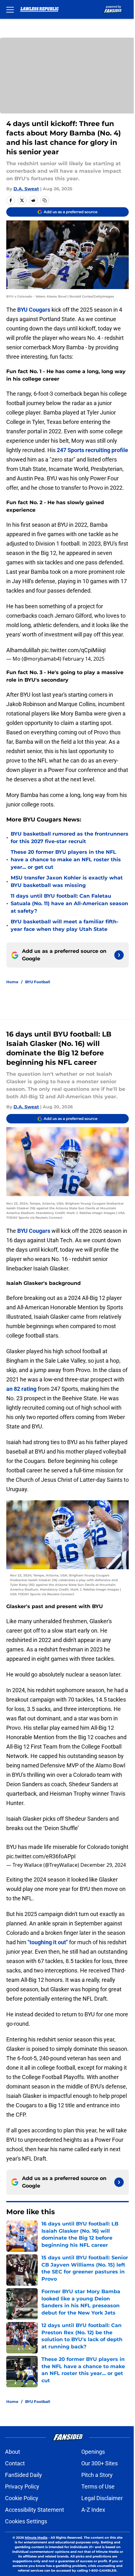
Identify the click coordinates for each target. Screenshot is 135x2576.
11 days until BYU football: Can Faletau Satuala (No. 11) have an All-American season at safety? (69, 903)
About (13, 2452)
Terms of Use (98, 2486)
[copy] (45, 200)
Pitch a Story (97, 2475)
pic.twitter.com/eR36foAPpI (41, 1856)
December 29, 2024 (103, 1865)
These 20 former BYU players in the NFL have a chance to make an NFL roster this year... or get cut (66, 860)
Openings (93, 2452)
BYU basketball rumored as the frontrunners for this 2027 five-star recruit (70, 838)
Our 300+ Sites (100, 2463)
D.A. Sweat (26, 189)
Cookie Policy (22, 2498)
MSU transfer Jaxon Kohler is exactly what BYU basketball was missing (67, 882)
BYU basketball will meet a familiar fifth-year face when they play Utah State (65, 925)
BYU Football (38, 982)
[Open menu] (10, 9)
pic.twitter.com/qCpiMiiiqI (74, 650)
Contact (15, 2463)
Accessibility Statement (35, 2510)
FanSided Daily (24, 2475)
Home (12, 982)
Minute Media (36, 2538)
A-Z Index (93, 2510)
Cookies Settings (26, 2521)
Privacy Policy (22, 2486)
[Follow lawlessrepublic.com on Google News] (119, 955)
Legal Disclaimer (102, 2498)
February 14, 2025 (84, 659)
